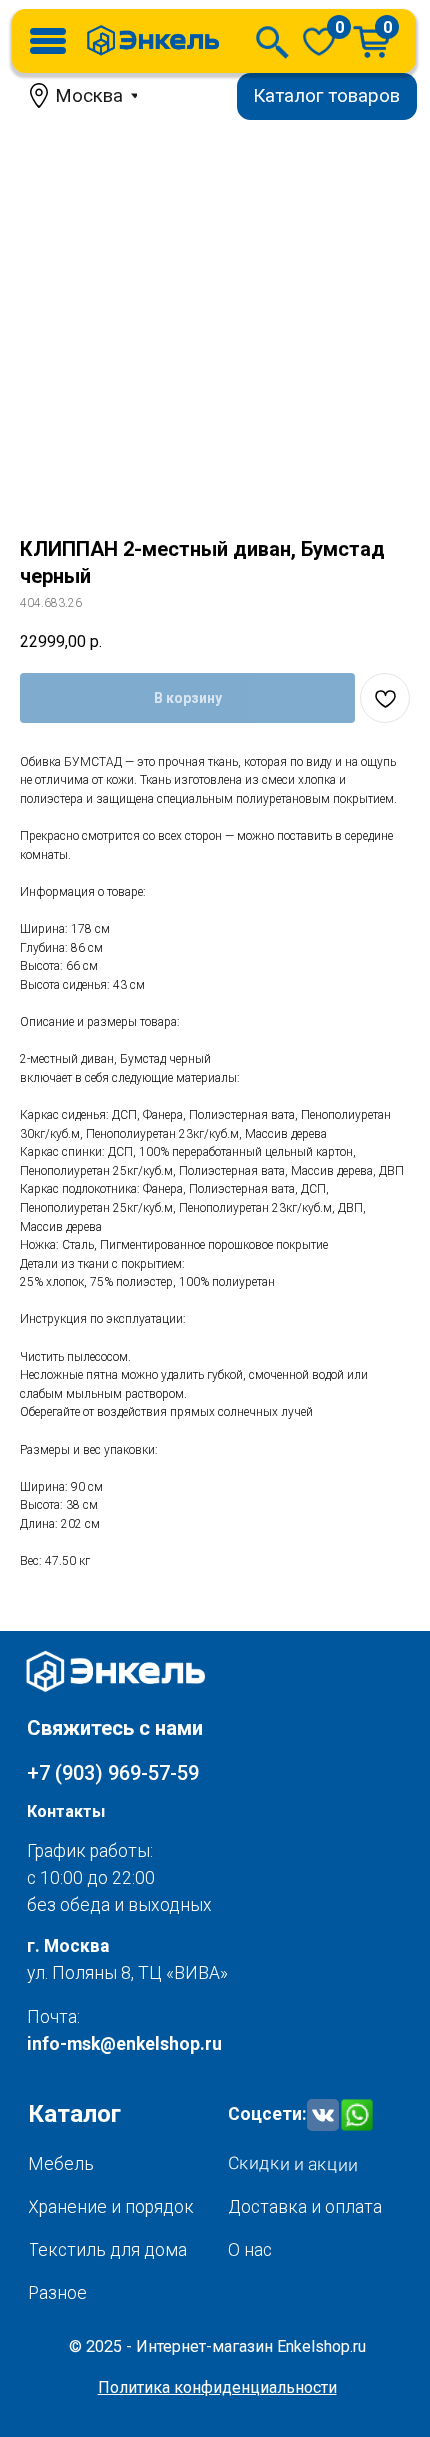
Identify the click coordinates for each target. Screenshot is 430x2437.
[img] (319, 41)
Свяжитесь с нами (115, 1728)
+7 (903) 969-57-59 (113, 1773)
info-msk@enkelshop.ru (124, 2044)
